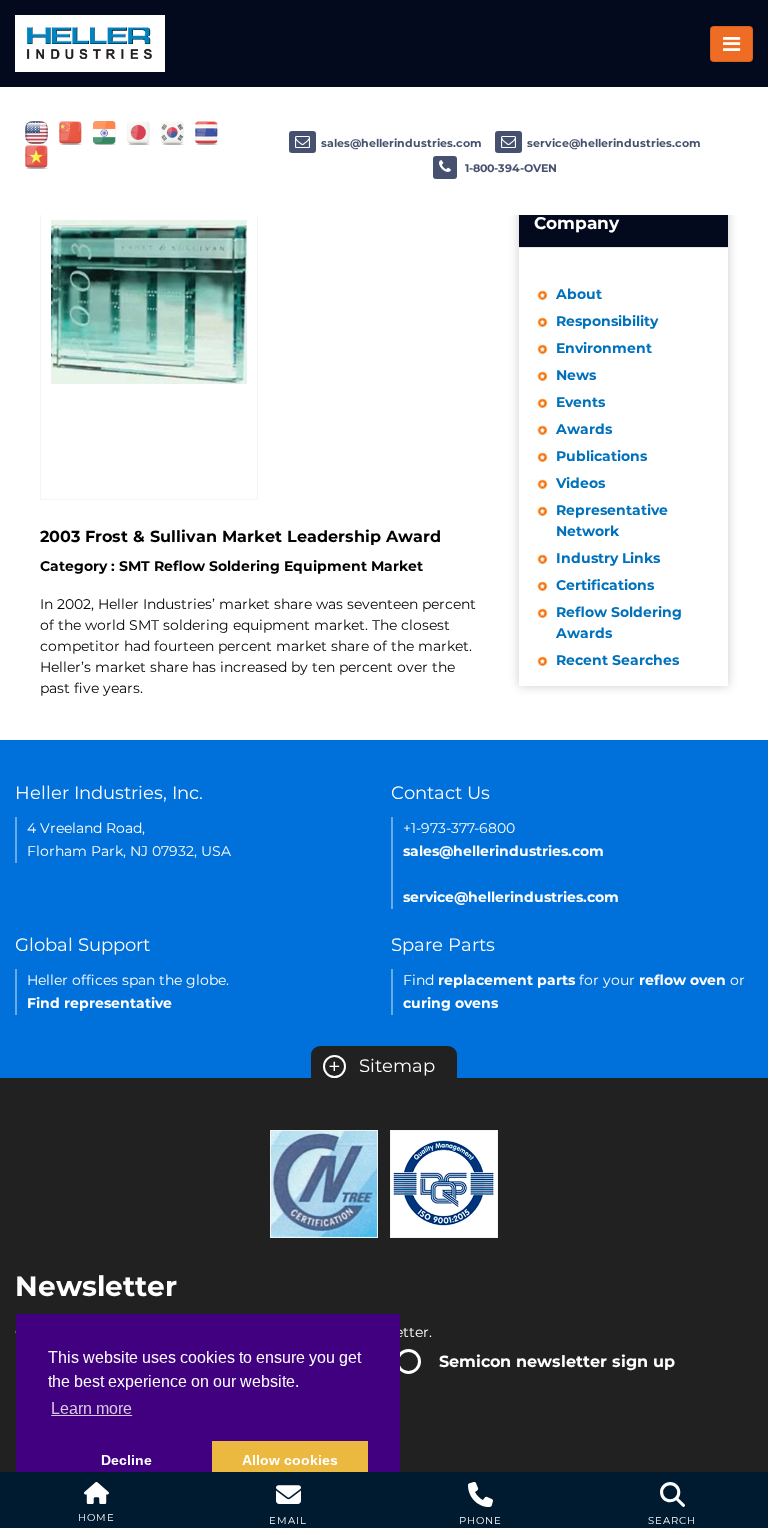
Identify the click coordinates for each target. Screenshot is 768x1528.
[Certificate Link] (324, 1183)
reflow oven (682, 980)
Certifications (605, 585)
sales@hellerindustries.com (401, 143)
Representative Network (612, 520)
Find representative (99, 1003)
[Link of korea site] (172, 132)
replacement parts (506, 980)
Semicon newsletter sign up (557, 1361)
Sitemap (381, 1066)
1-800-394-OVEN (509, 168)
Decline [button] (126, 1460)
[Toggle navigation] (731, 44)
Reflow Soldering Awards (619, 622)
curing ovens (450, 1003)
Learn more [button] (91, 1408)
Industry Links (608, 558)
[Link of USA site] (36, 132)
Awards (584, 429)
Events (580, 402)
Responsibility (607, 321)
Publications (601, 456)
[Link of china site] (70, 132)
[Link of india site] (104, 132)
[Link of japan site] (138, 132)
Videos (580, 483)
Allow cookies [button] (290, 1460)
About (579, 294)
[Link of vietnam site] (36, 156)
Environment (604, 348)
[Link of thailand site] (206, 132)
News (576, 375)
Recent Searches (617, 660)
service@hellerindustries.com (614, 143)
